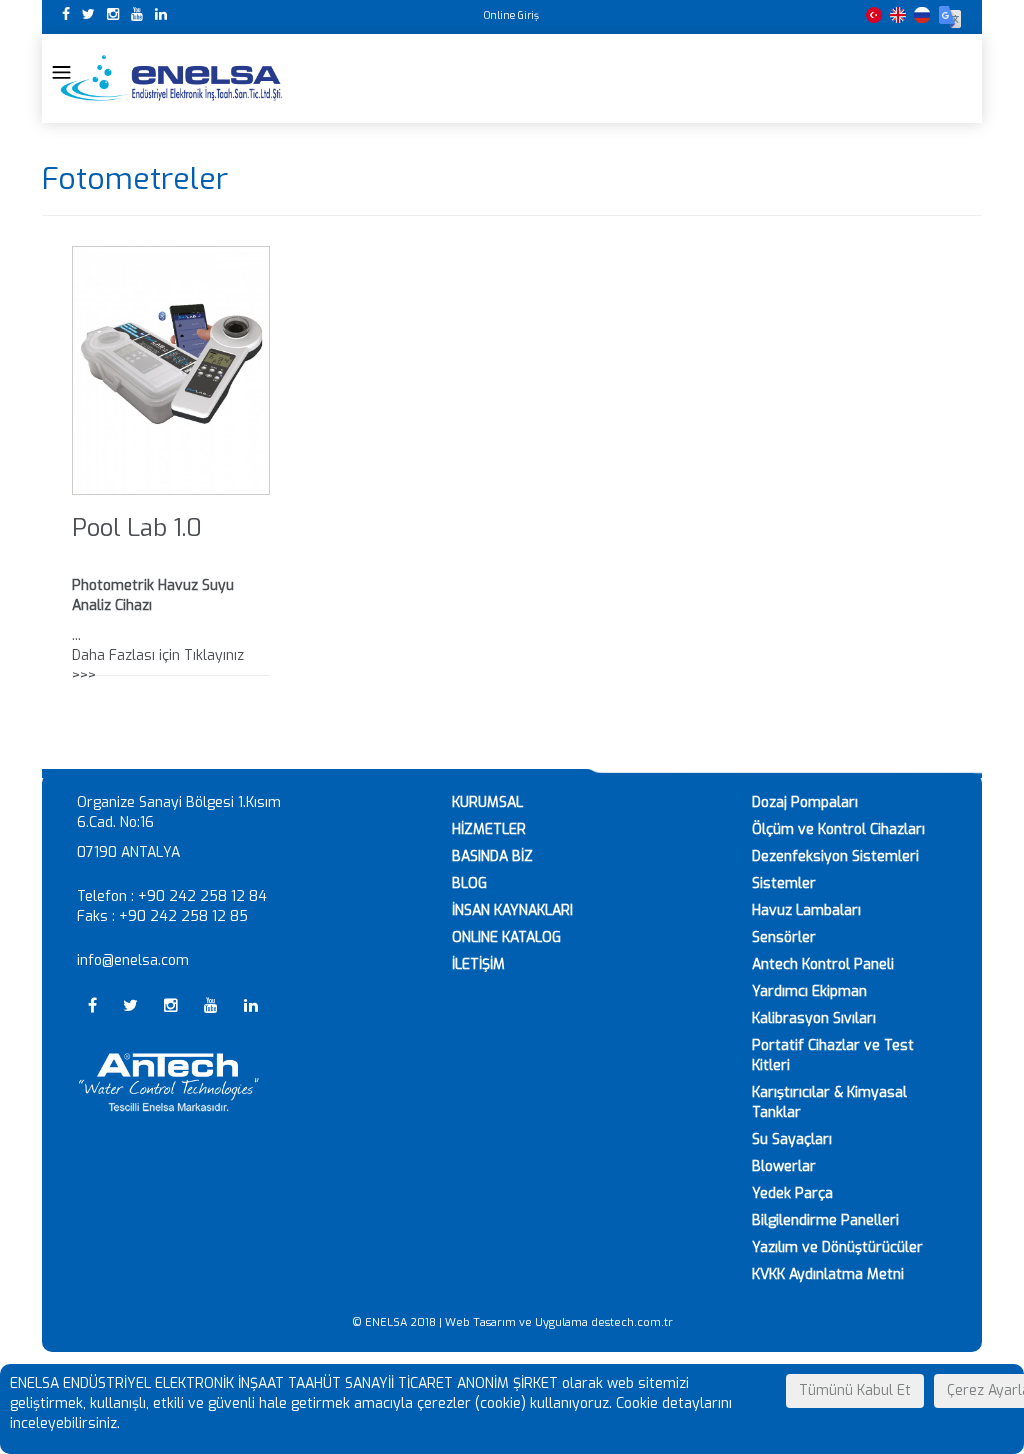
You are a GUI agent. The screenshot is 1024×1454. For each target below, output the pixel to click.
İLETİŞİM (478, 964)
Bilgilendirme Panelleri (825, 1220)
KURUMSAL (487, 802)
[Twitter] (90, 14)
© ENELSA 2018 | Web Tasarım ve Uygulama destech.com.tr (512, 1322)
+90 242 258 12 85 (183, 916)
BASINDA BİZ (492, 856)
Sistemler (784, 883)
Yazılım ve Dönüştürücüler (837, 1247)
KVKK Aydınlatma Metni (828, 1274)
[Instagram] (115, 14)
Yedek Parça (792, 1193)
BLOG (469, 883)
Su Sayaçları (792, 1139)
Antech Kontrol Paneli (823, 964)
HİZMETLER (489, 829)
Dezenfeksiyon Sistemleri (835, 856)
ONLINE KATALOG (506, 937)
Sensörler (784, 937)
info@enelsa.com (133, 960)
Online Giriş (511, 15)
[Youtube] (139, 14)
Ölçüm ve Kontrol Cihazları (838, 829)
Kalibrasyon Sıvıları (814, 1018)
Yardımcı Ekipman (809, 991)
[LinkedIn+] (161, 14)
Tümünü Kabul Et (855, 1390)
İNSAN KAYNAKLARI (512, 910)
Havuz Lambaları (806, 910)
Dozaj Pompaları (805, 802)
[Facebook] (68, 14)
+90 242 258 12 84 (202, 896)
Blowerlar (784, 1166)
